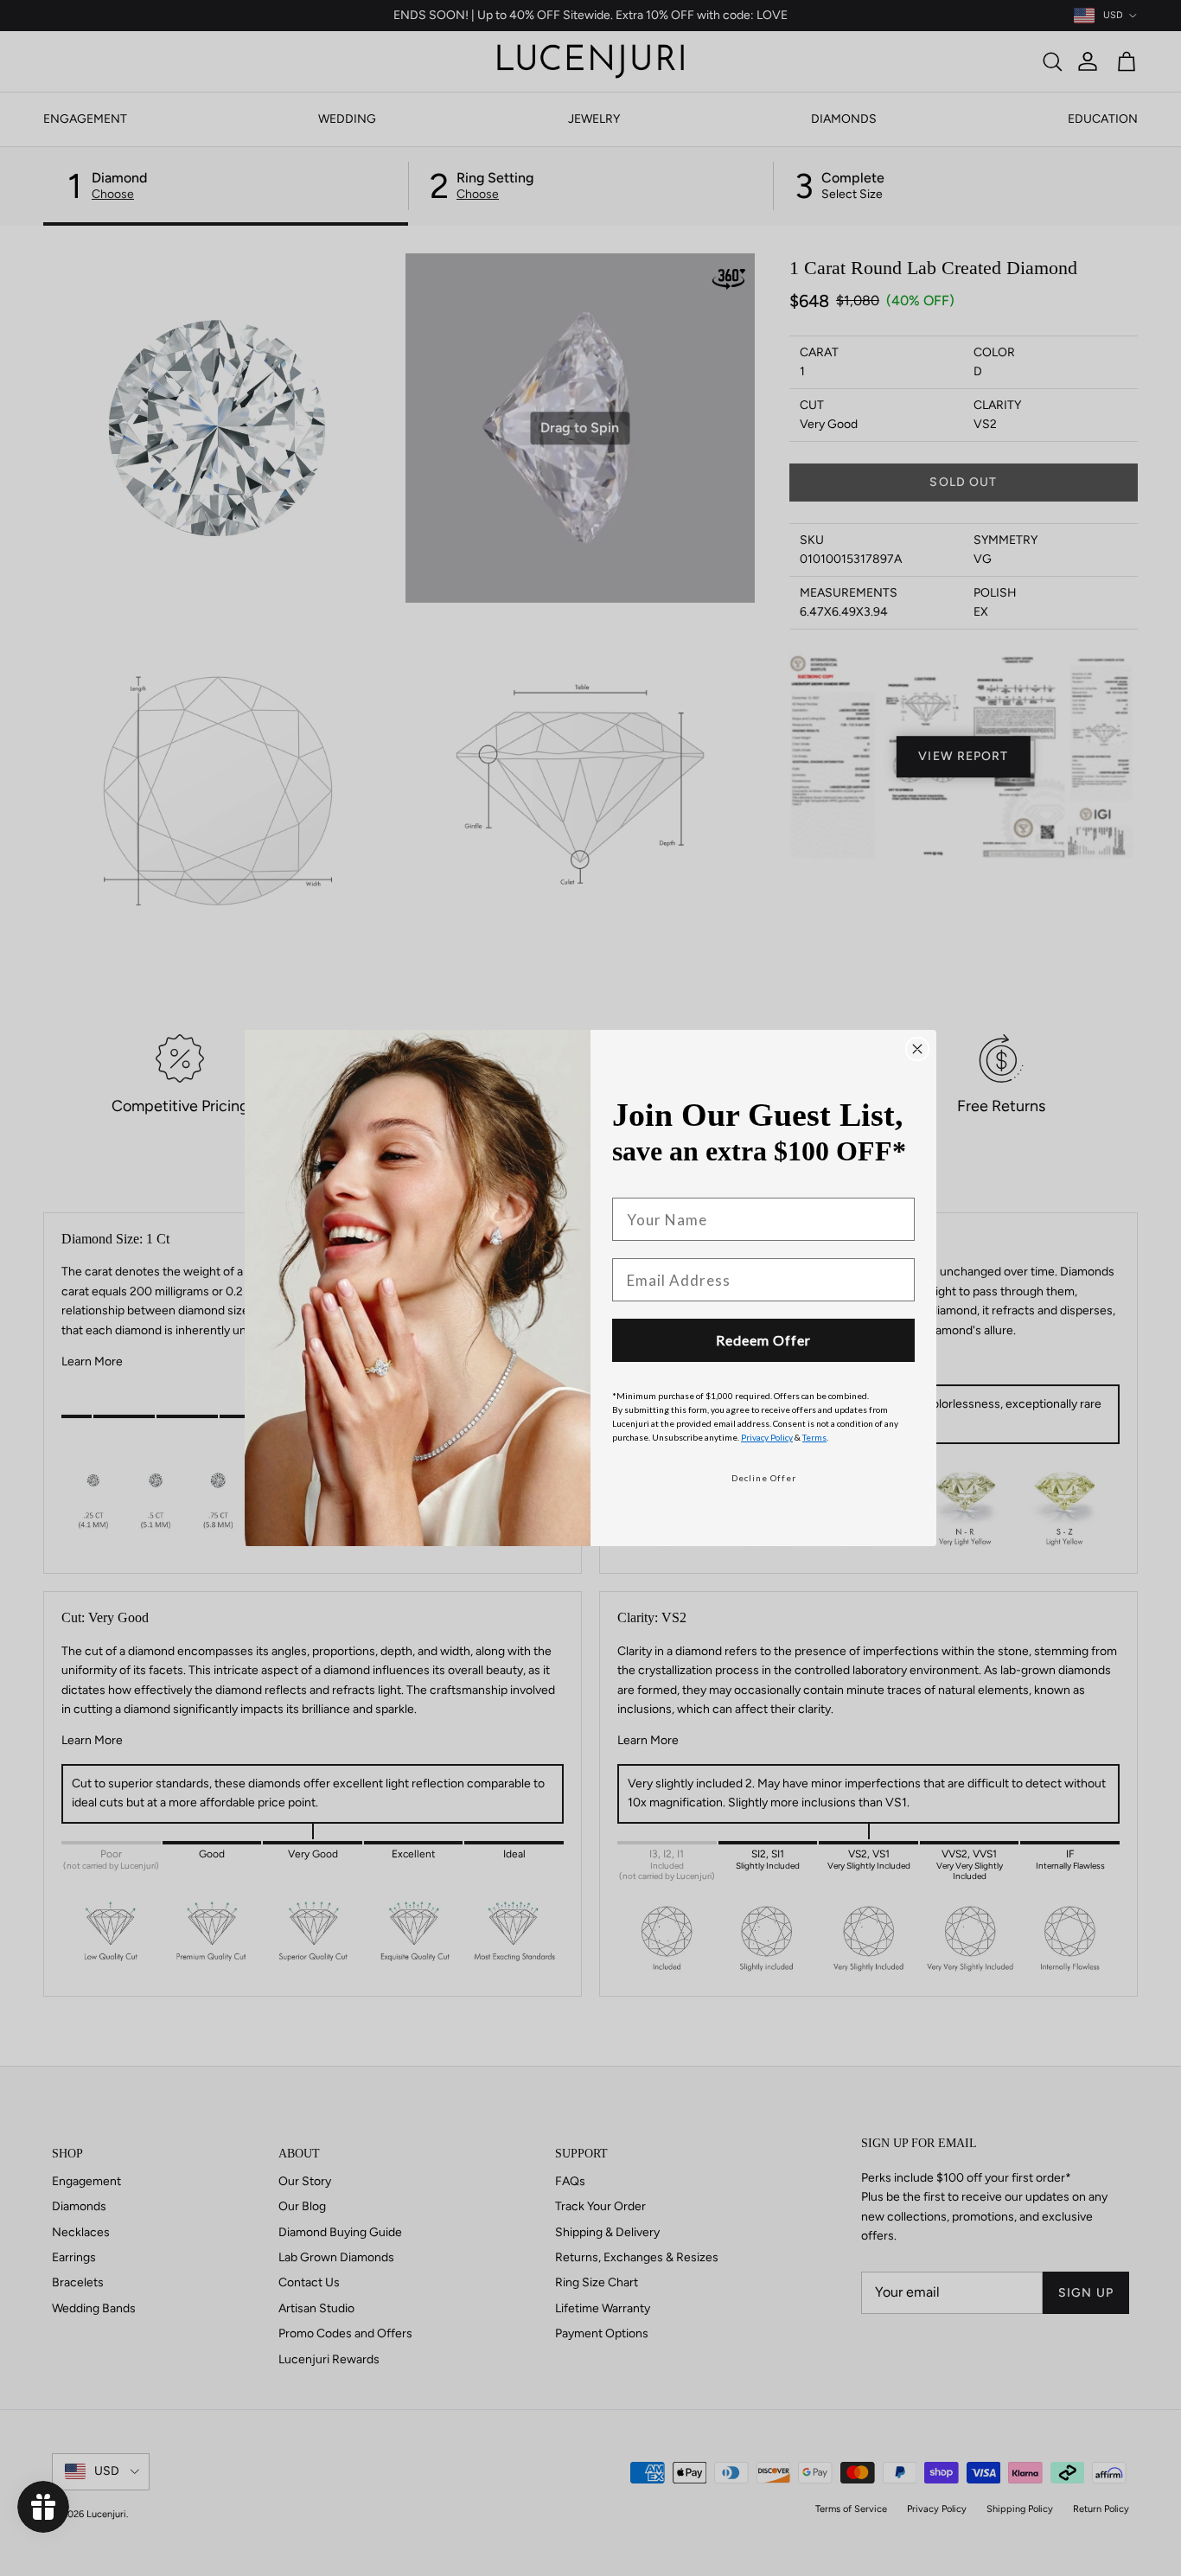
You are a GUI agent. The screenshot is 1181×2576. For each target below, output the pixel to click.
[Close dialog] (917, 1049)
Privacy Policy (767, 1437)
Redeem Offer (763, 1340)
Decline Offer (764, 1478)
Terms (814, 1437)
